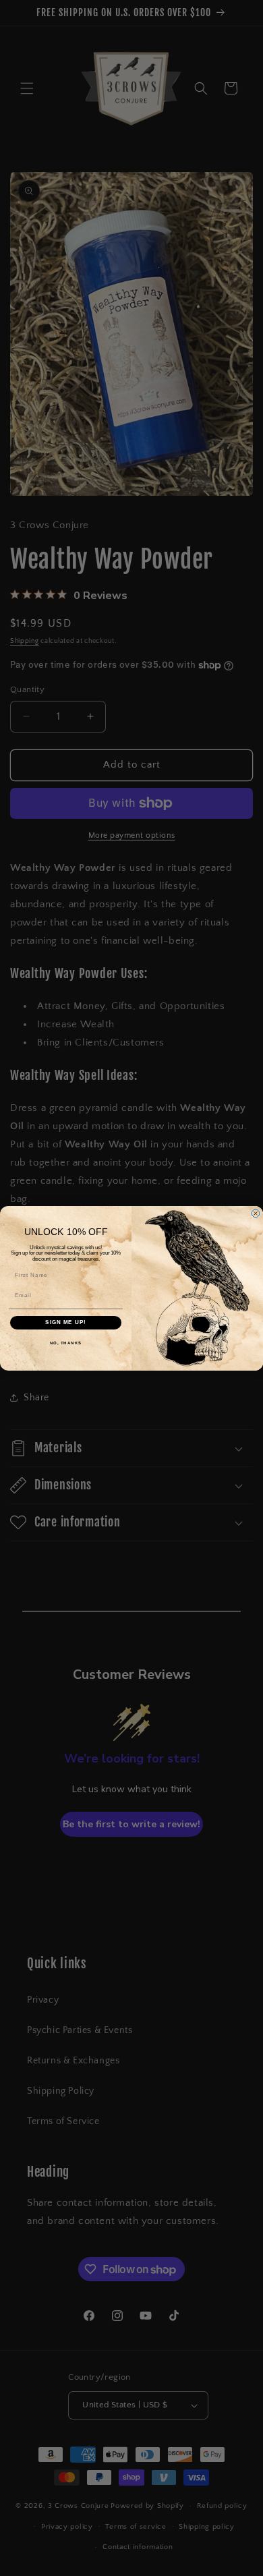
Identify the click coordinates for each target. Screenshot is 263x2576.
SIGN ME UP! (66, 1322)
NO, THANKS (66, 1343)
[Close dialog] (256, 1213)
